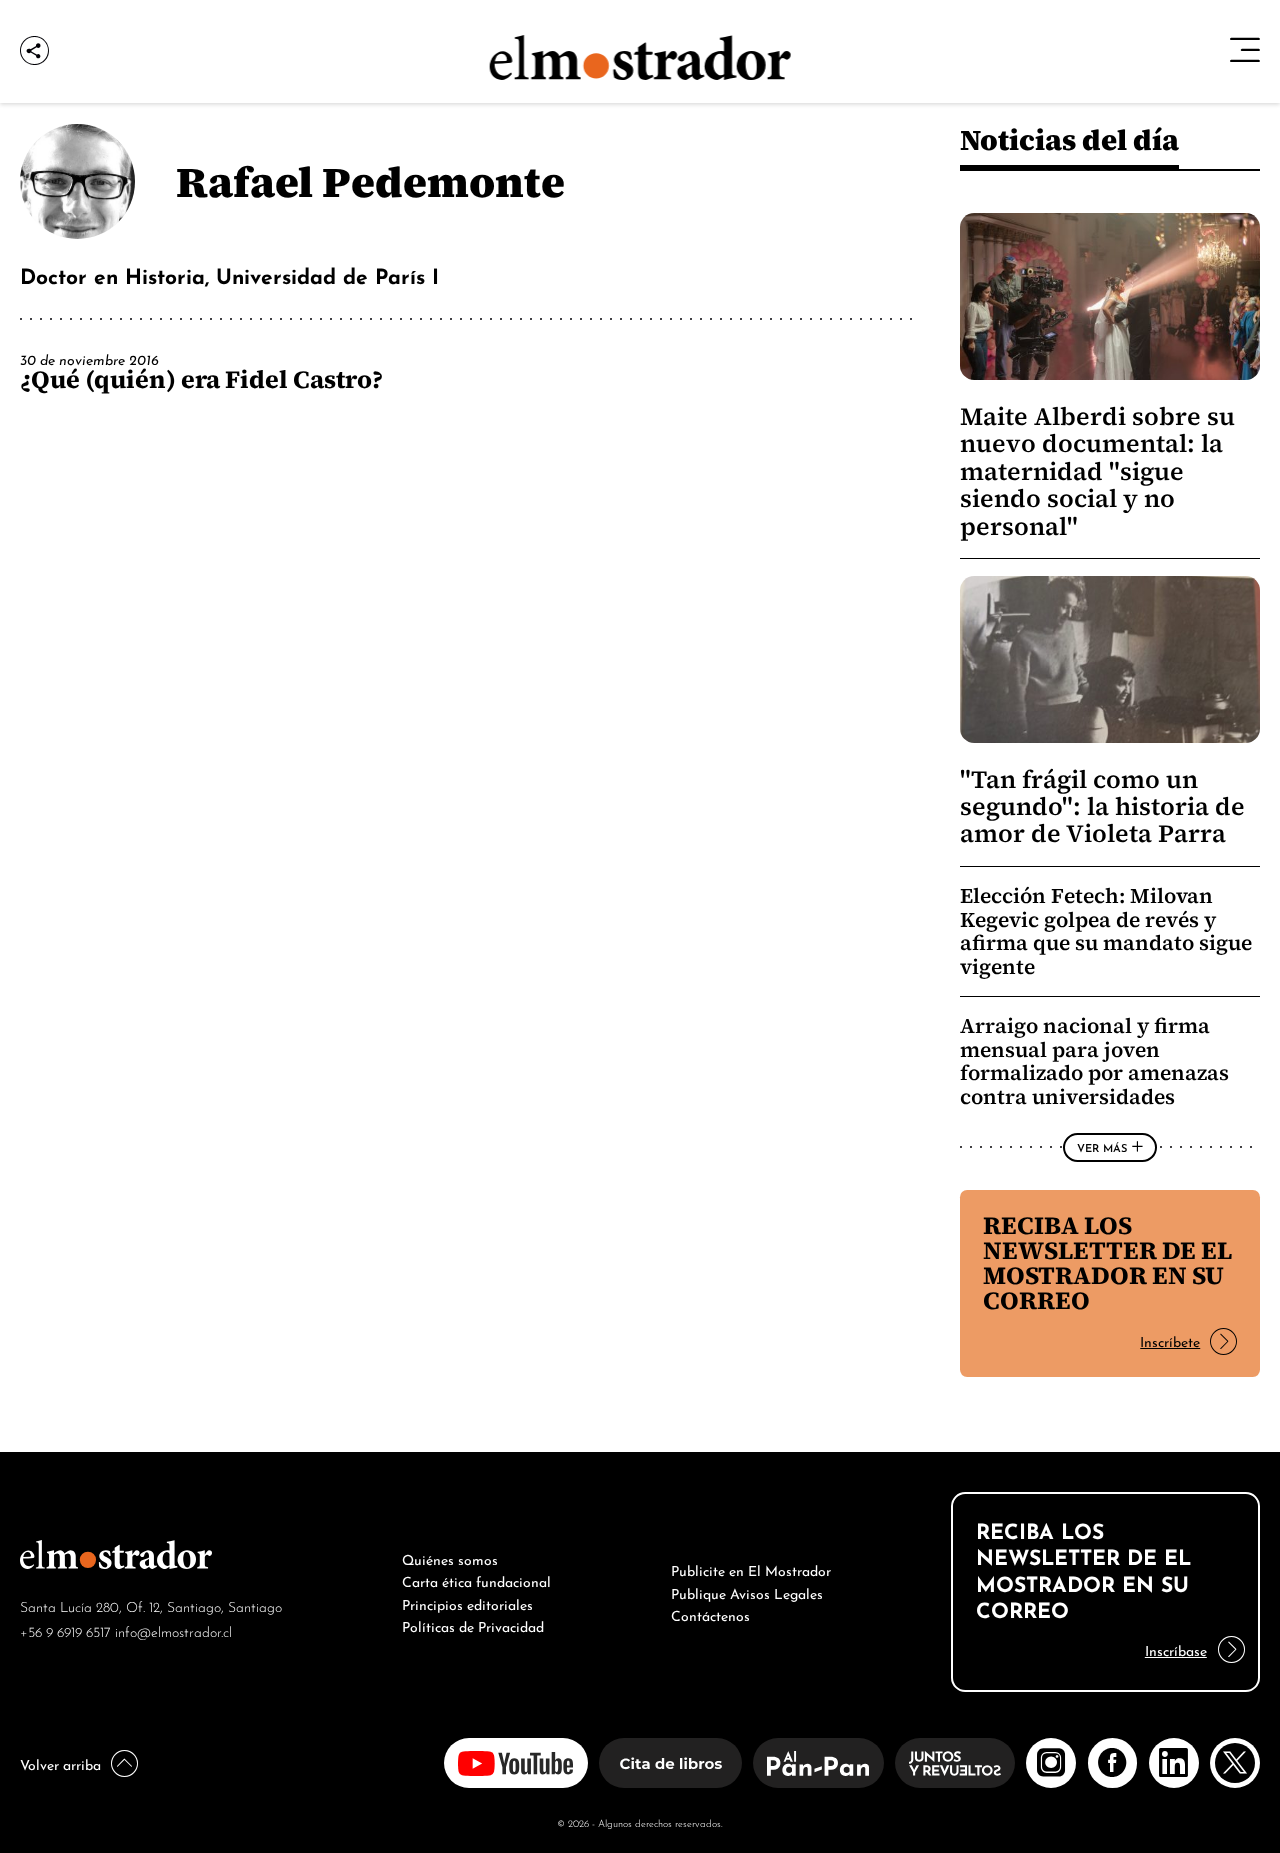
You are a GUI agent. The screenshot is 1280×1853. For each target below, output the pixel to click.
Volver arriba (60, 1763)
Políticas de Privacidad (473, 1625)
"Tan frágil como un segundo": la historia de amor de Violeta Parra (1102, 807)
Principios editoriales (467, 1603)
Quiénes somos (450, 1558)
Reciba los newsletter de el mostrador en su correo (1107, 1262)
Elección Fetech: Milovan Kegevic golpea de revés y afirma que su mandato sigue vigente (1106, 931)
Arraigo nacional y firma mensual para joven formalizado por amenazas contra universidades (1094, 1061)
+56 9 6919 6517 (65, 1630)
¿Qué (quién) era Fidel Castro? (201, 379)
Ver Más (1102, 1147)
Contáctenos (710, 1614)
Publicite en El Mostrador (751, 1569)
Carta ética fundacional (476, 1580)
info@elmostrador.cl (173, 1630)
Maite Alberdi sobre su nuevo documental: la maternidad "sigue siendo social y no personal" (1097, 471)
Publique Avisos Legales (747, 1592)
